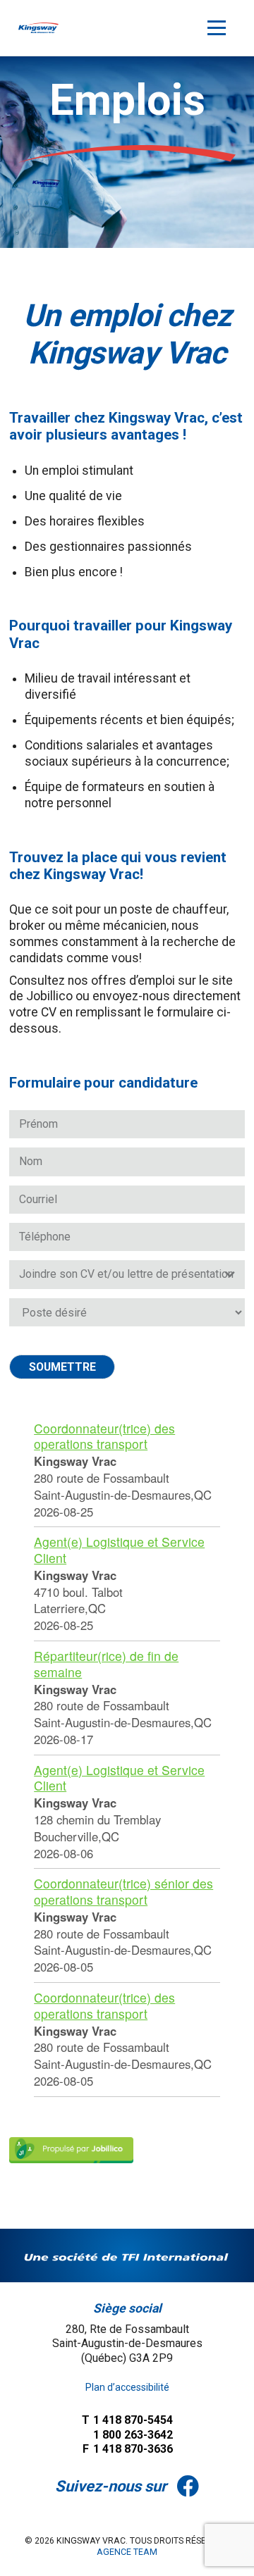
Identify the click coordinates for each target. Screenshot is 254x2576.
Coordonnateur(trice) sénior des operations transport (123, 1891)
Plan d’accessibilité (127, 2387)
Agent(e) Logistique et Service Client (119, 1550)
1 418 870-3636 (128, 2449)
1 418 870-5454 (127, 2420)
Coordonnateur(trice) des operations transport (104, 1436)
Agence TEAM (127, 2552)
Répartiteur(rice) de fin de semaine (106, 1664)
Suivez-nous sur (111, 2486)
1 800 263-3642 (132, 2435)
